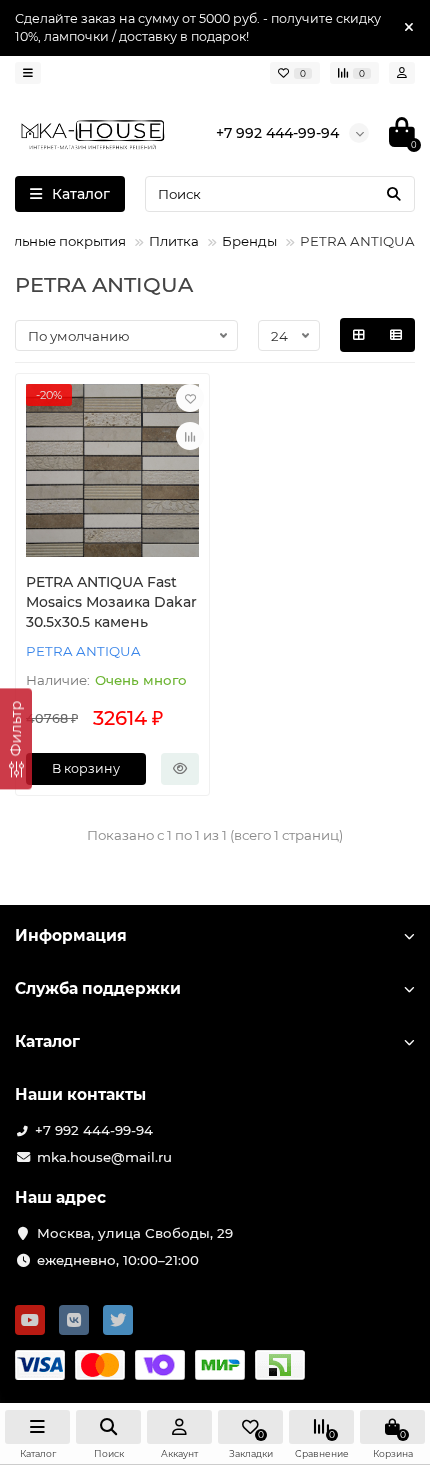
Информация (71, 935)
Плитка (174, 241)
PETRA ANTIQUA (83, 651)
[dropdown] (28, 73)
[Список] (396, 335)
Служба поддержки (98, 988)
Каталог (47, 1041)
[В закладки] (190, 398)
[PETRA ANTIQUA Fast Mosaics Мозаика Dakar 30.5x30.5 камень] (112, 470)
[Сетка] (359, 335)
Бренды (249, 241)
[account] (402, 73)
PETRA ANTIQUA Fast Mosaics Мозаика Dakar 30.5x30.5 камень (111, 602)
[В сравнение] (190, 436)
